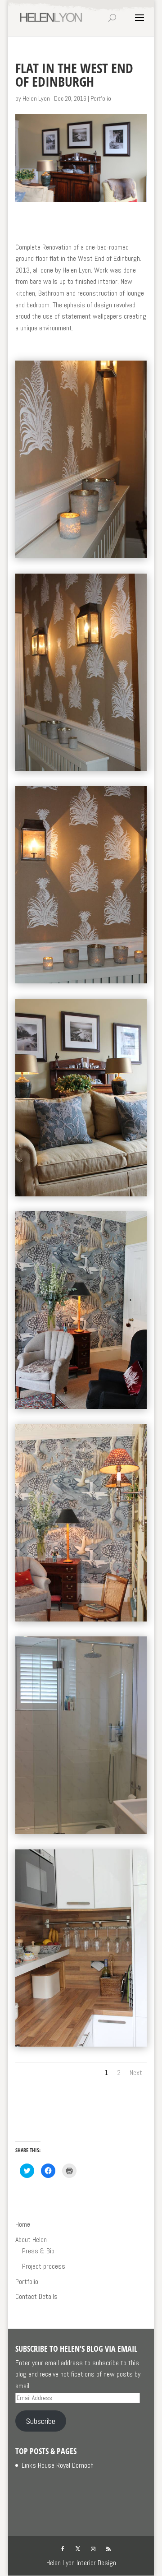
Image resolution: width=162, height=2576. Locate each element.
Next (136, 2073)
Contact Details (36, 2296)
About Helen (31, 2240)
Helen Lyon (36, 98)
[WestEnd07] (81, 1196)
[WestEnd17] (81, 983)
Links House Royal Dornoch (58, 2465)
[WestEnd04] (81, 1409)
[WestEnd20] (81, 1834)
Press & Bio (38, 2251)
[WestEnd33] (81, 1621)
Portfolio (101, 98)
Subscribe (41, 2421)
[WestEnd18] (81, 558)
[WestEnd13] (81, 771)
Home (23, 2224)
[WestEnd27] (81, 2046)
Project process (44, 2266)
